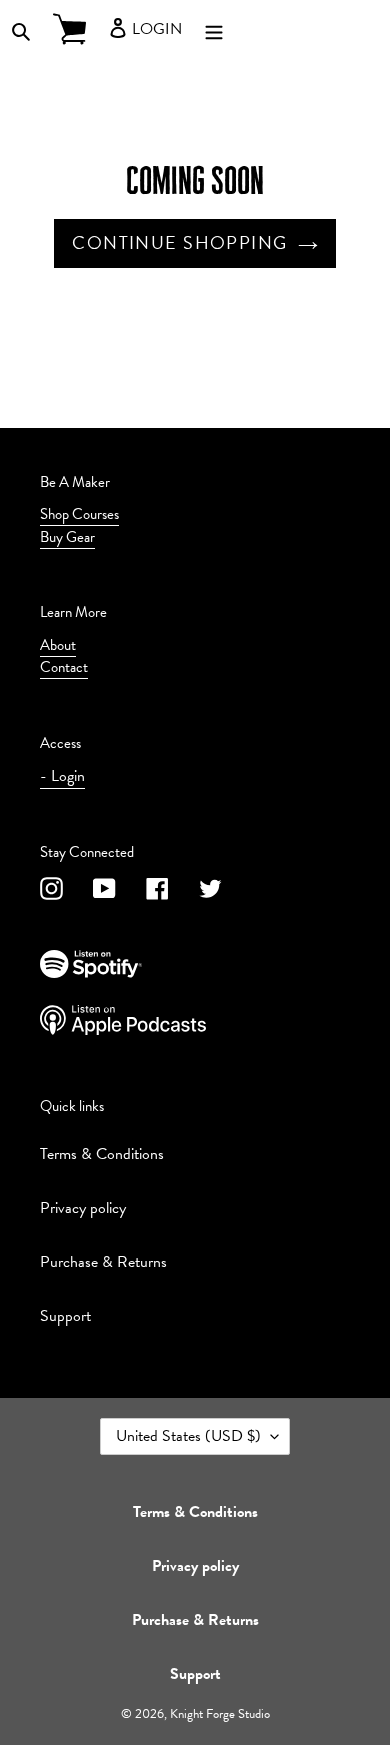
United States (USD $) (188, 1436)
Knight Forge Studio (220, 1714)
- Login (62, 776)
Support (65, 1316)
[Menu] (214, 29)
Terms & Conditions (102, 1154)
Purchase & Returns (103, 1262)
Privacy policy (83, 1208)
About (58, 645)
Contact (64, 667)
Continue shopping (179, 242)
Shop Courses (79, 514)
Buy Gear (67, 537)
